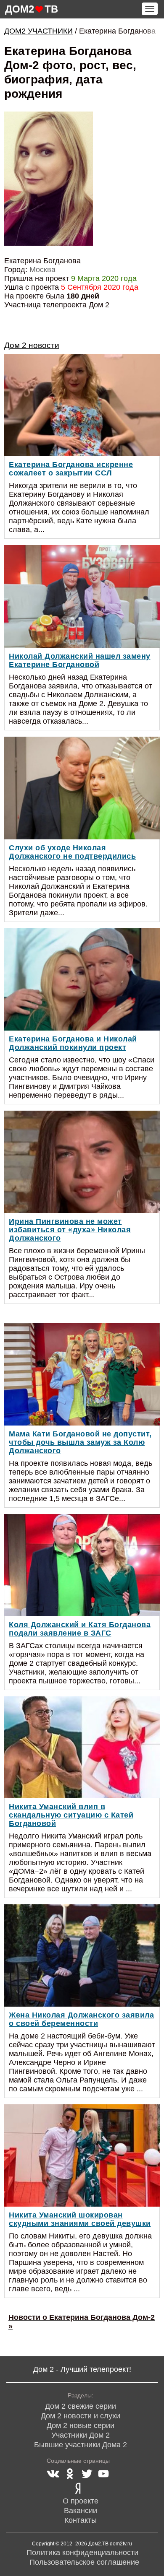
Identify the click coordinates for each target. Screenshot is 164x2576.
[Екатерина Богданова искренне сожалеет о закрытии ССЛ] (82, 405)
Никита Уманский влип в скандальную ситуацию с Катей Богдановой (71, 1815)
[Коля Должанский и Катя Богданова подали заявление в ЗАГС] (82, 1565)
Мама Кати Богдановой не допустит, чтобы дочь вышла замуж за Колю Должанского (80, 1442)
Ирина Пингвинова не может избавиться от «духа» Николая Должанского (70, 1230)
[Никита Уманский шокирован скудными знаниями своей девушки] (82, 2155)
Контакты (81, 2520)
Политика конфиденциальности (82, 2553)
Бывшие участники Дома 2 (81, 2445)
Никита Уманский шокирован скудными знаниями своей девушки (80, 2219)
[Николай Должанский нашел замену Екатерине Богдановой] (82, 596)
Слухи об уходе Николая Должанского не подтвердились (72, 852)
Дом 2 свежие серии (81, 2406)
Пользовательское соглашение (84, 2562)
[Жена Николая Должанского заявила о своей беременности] (82, 1955)
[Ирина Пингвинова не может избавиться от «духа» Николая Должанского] (82, 1162)
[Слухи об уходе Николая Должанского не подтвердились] (82, 788)
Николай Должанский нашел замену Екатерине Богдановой (80, 660)
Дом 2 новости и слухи (81, 2416)
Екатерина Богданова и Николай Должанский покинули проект (73, 1043)
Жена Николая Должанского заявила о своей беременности (81, 2019)
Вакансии (81, 2511)
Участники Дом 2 (81, 2435)
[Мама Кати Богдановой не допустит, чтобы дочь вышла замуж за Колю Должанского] (82, 1374)
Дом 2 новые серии (81, 2425)
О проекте (81, 2501)
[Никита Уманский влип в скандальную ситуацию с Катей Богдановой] (82, 1748)
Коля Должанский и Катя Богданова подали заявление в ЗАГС (80, 1629)
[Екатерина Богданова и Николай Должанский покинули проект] (82, 979)
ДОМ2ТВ (32, 9)
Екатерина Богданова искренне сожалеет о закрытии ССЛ (71, 469)
